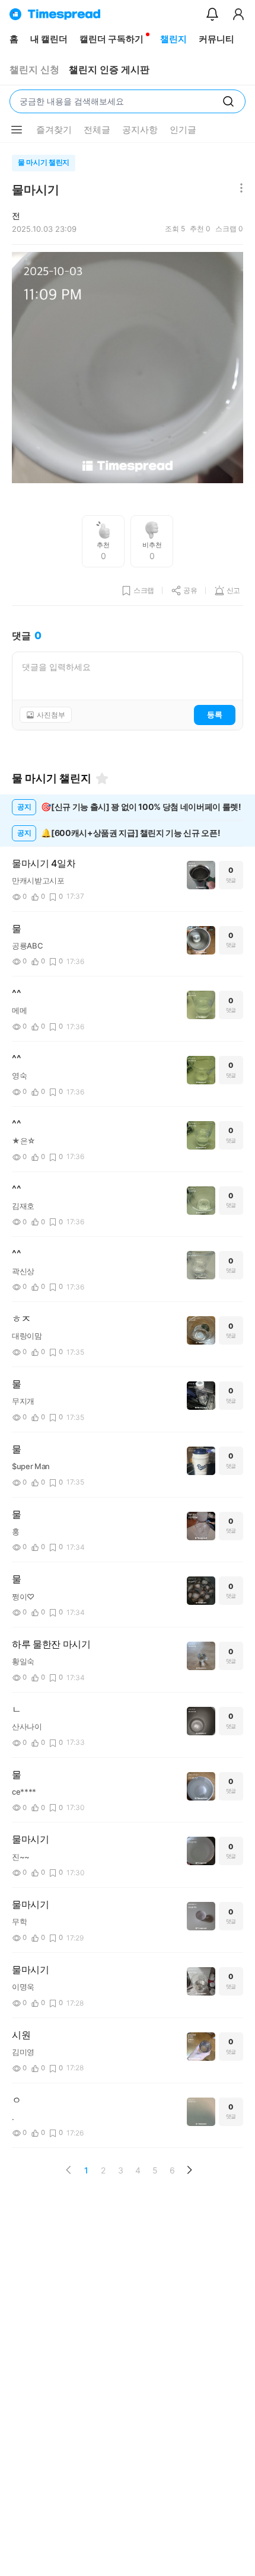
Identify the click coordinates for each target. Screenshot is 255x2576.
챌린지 (173, 39)
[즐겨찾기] (102, 778)
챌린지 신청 (34, 70)
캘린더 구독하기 (111, 39)
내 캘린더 (49, 39)
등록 (215, 714)
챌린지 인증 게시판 (109, 70)
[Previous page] (69, 2170)
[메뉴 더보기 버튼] (17, 130)
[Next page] (189, 2170)
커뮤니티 (216, 39)
